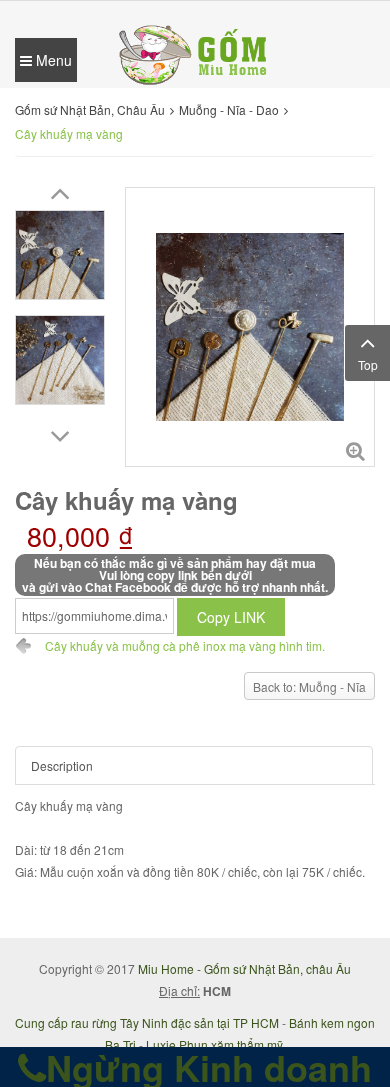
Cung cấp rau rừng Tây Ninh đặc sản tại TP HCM (147, 1022)
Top (368, 364)
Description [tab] (62, 765)
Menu (52, 60)
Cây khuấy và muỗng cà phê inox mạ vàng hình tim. (185, 645)
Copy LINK (231, 617)
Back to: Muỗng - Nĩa (309, 686)
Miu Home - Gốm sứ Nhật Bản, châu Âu (244, 968)
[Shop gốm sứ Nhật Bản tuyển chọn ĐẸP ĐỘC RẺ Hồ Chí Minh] (195, 52)
